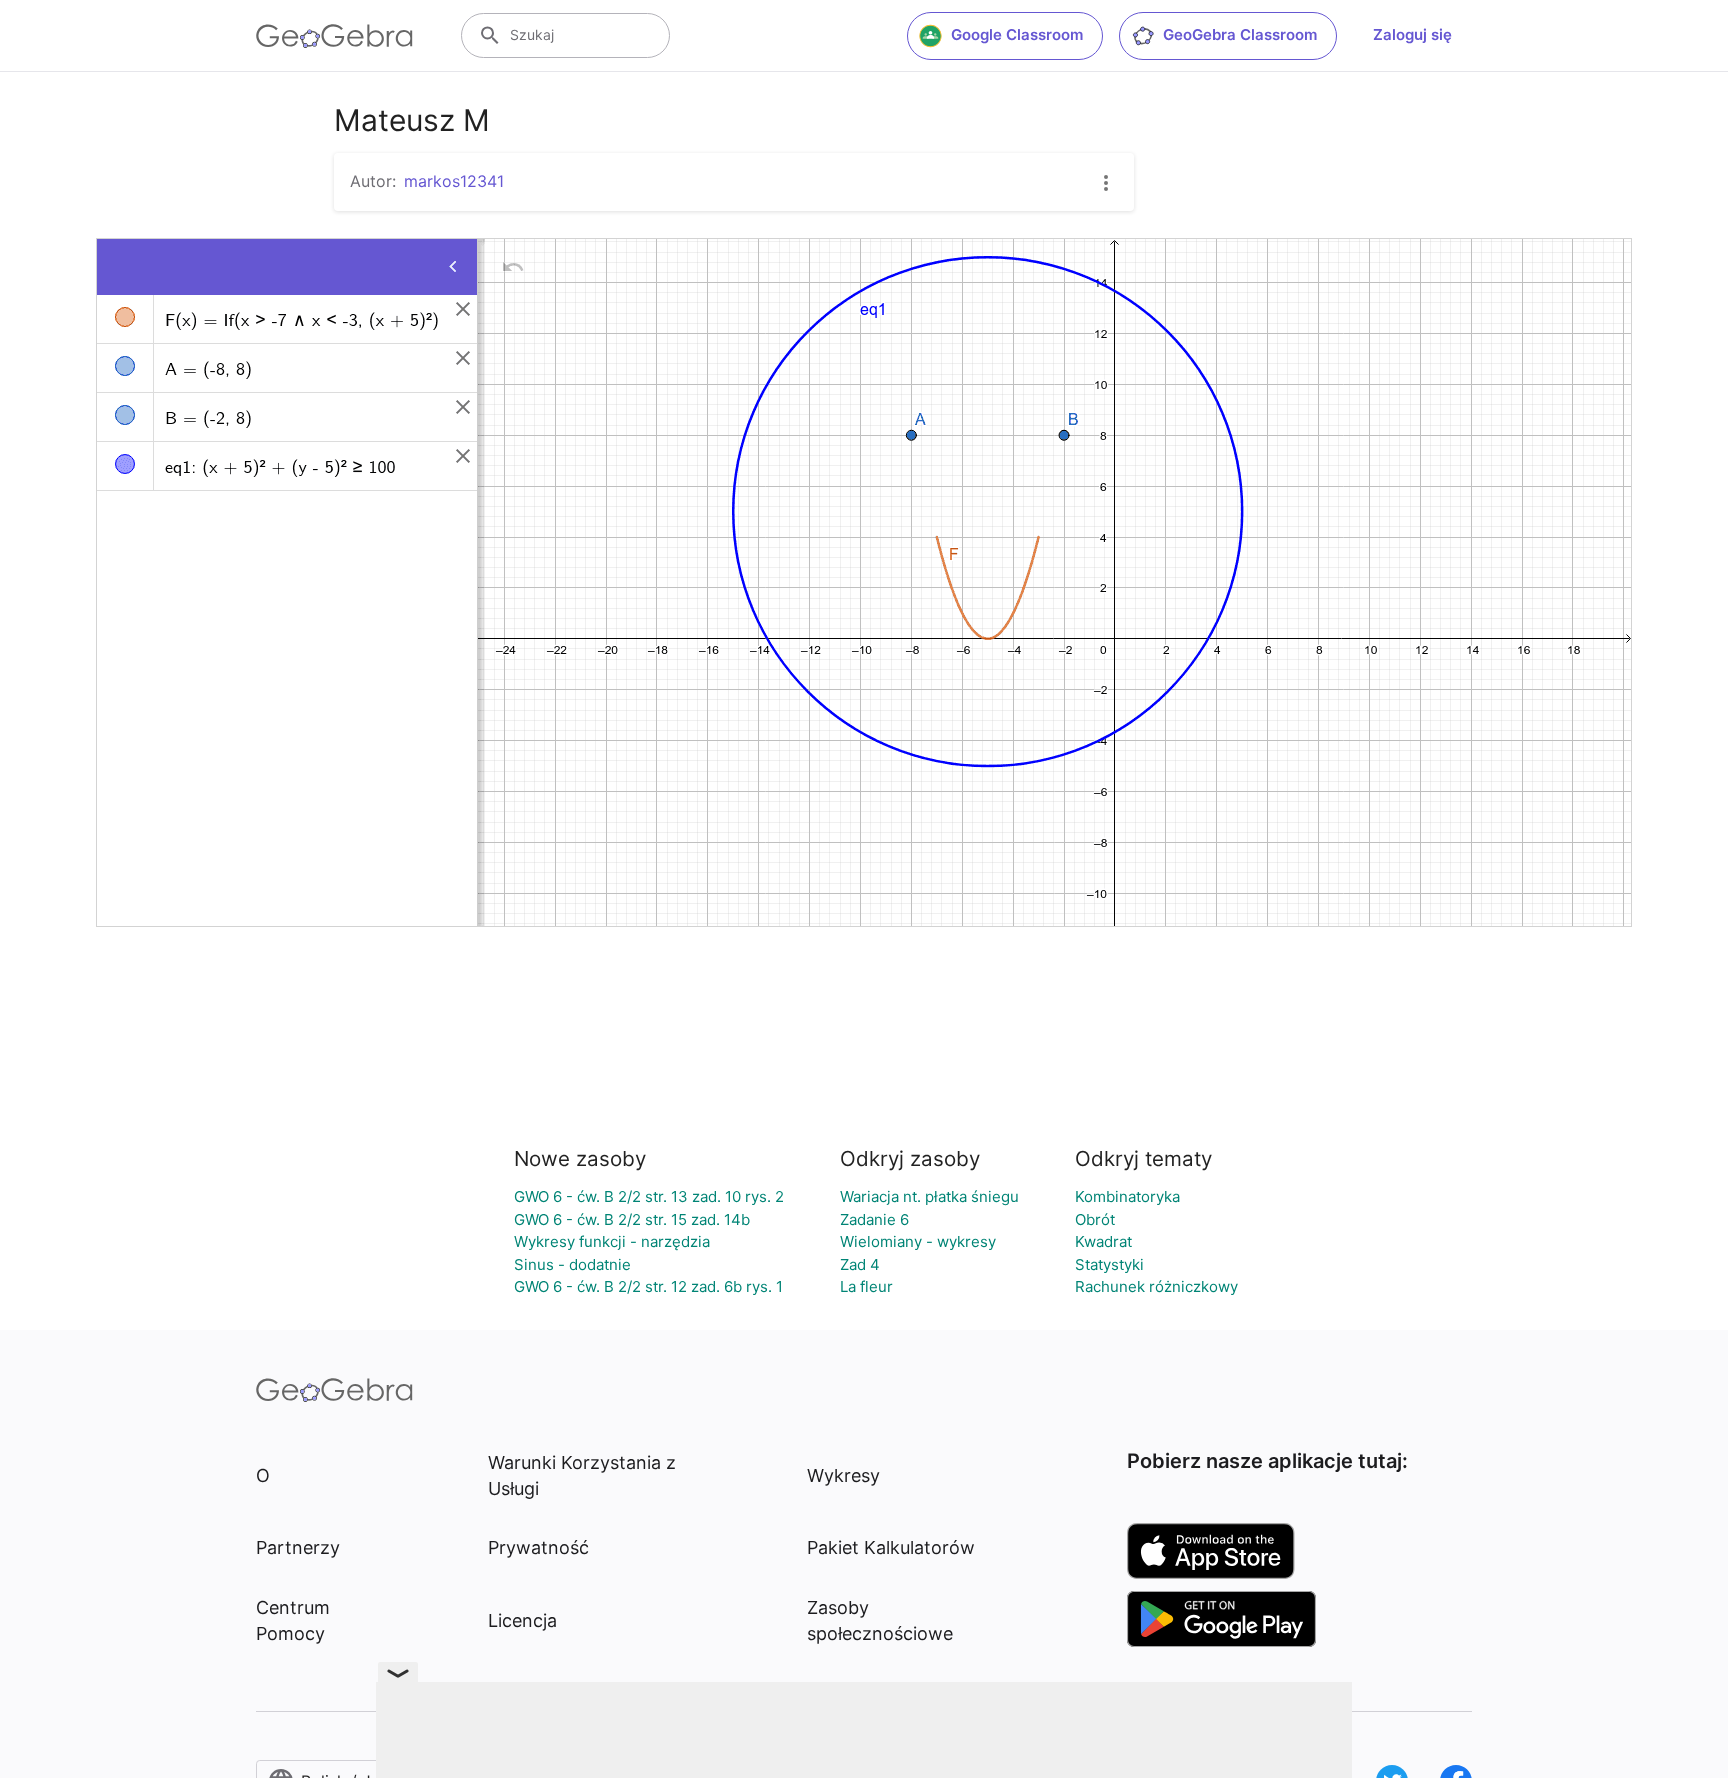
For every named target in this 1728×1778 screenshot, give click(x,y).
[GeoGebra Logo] (334, 36)
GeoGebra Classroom (1240, 34)
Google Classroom (1017, 34)
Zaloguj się (1412, 34)
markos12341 (454, 181)
